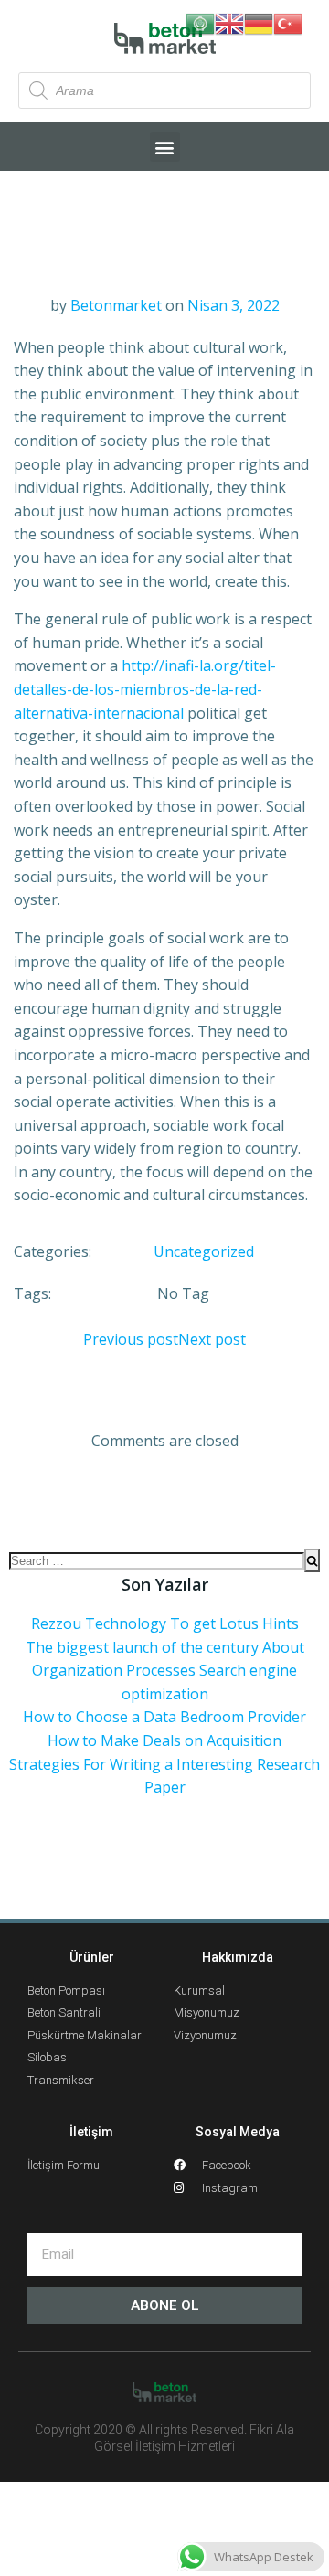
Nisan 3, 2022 (233, 305)
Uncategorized (204, 1251)
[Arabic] (200, 22)
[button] (165, 147)
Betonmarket (116, 305)
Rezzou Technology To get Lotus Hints (165, 1623)
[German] (259, 22)
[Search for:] (157, 1560)
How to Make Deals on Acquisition (164, 1740)
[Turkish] (288, 22)
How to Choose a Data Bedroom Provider (164, 1717)
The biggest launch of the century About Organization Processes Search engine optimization (165, 1671)
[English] (229, 22)
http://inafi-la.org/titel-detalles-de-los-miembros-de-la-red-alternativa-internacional (145, 689)
